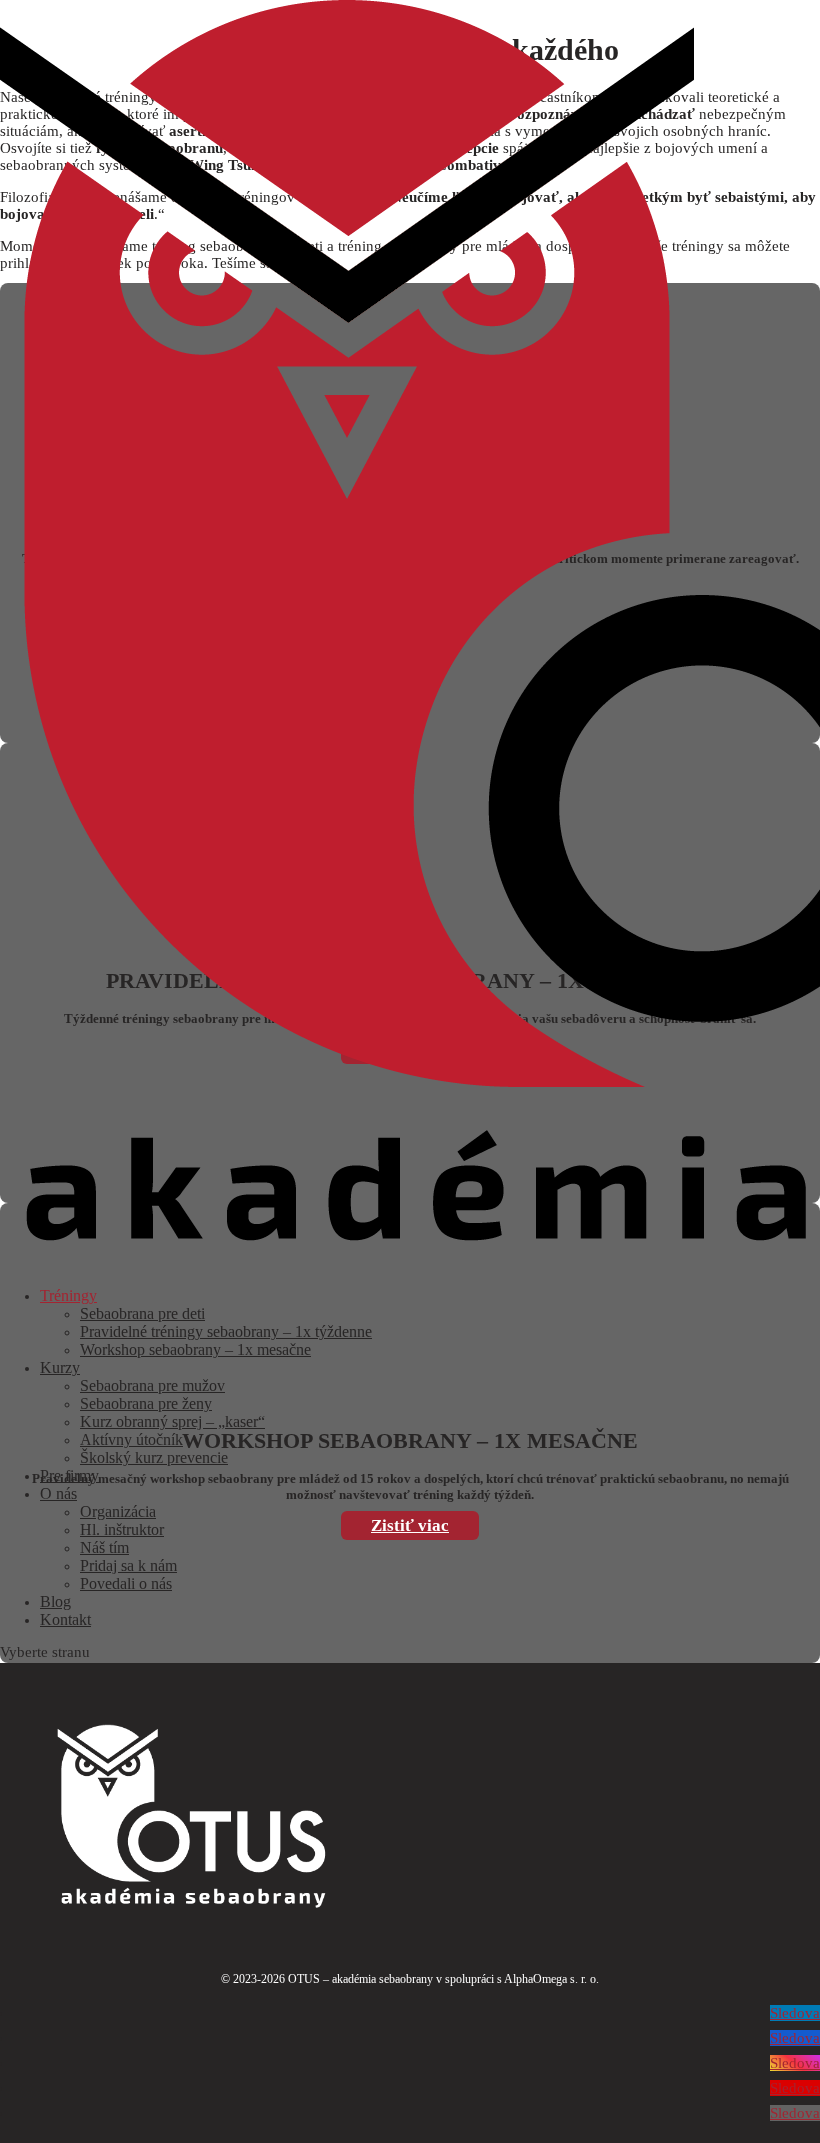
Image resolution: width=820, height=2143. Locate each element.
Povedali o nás (126, 1583)
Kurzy (60, 1367)
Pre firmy (69, 1475)
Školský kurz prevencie (154, 1457)
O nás (58, 1493)
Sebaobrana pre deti (142, 1313)
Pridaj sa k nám (128, 1565)
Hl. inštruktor (122, 1529)
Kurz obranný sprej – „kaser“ (172, 1421)
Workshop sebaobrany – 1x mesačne (195, 1349)
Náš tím (104, 1547)
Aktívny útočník (131, 1439)
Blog (55, 1601)
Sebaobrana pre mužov (152, 1385)
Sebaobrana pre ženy (146, 1403)
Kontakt (65, 1619)
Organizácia (118, 1511)
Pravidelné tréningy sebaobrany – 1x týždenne (226, 1331)
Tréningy (68, 1295)
